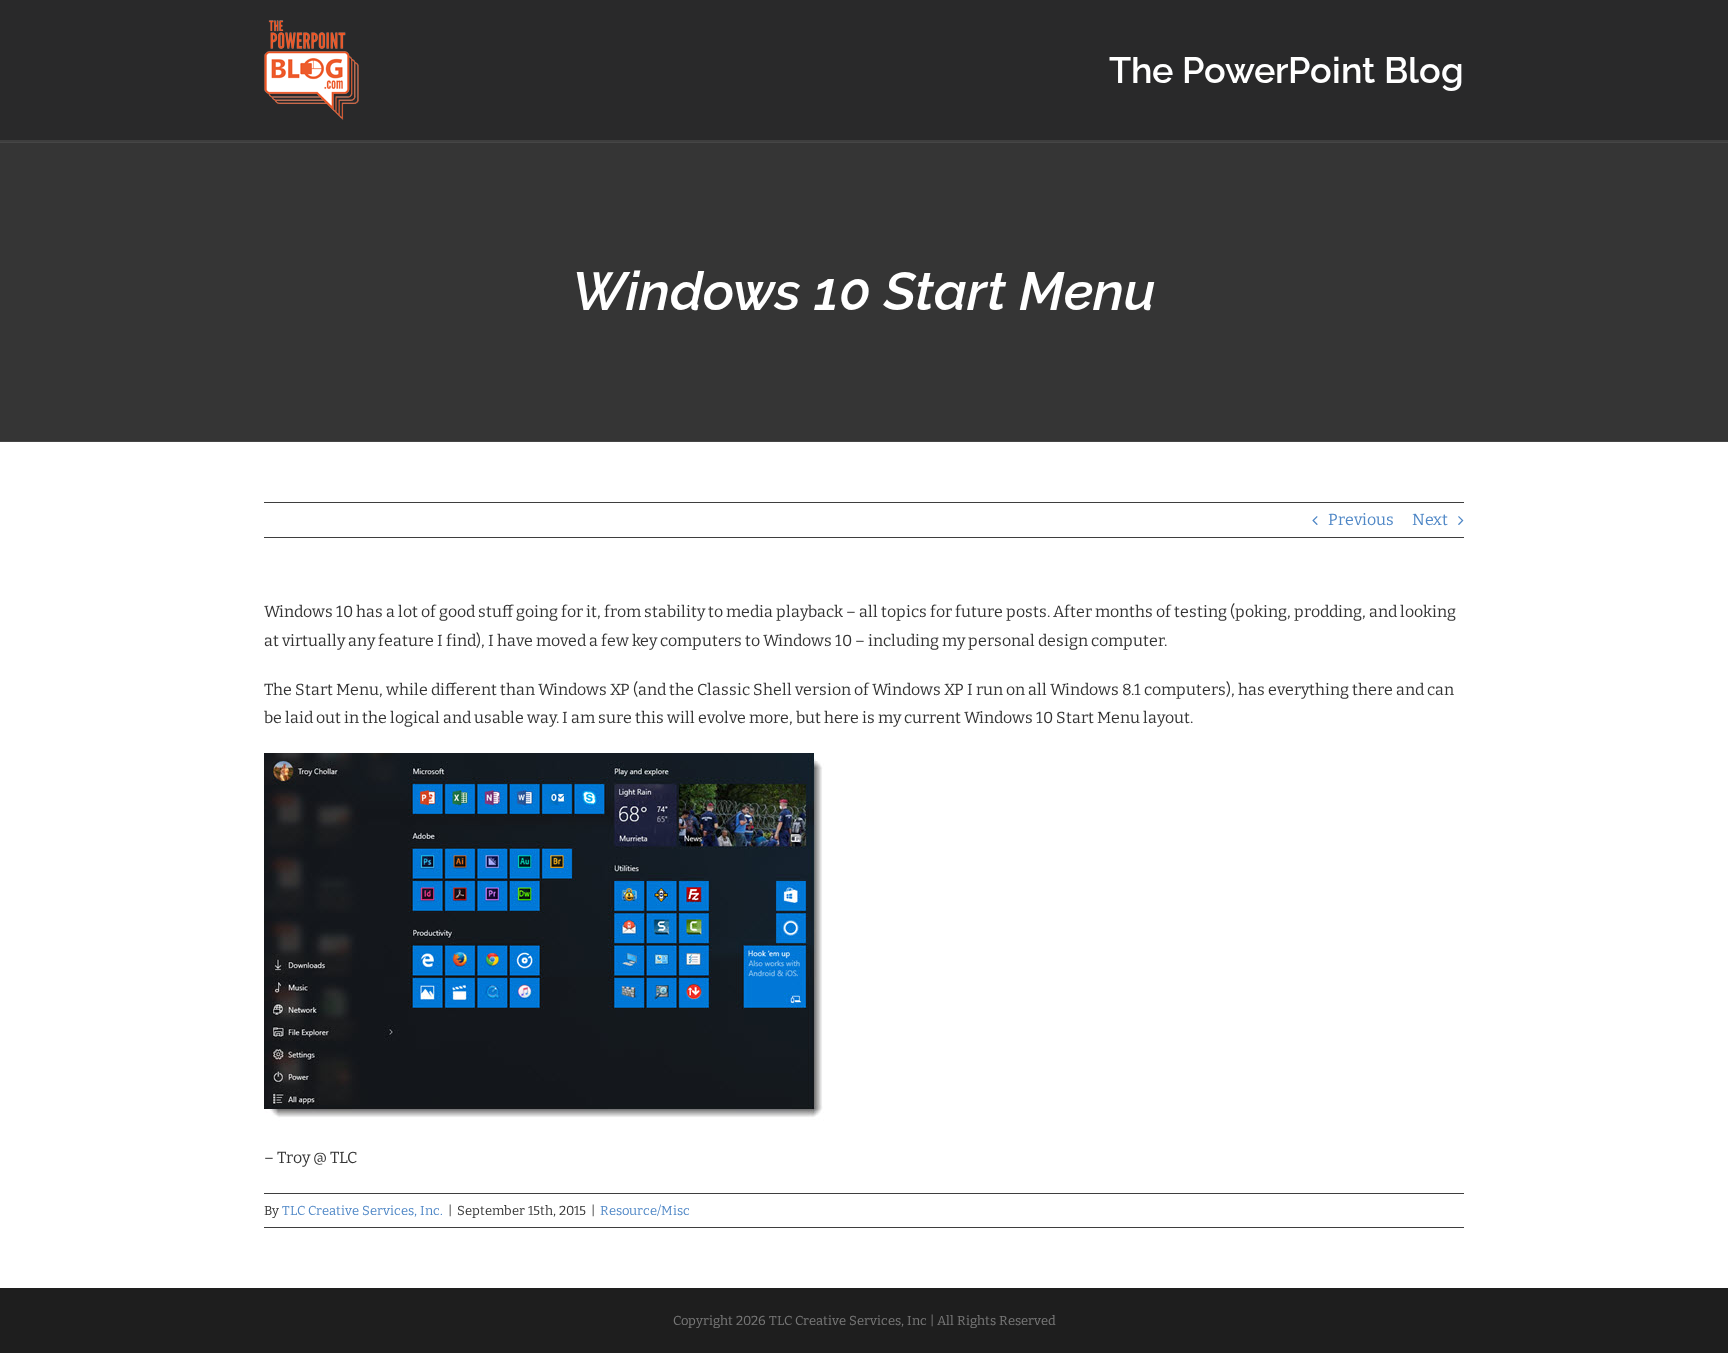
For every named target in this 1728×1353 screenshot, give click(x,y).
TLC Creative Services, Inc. (362, 1210)
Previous (1361, 519)
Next (1430, 519)
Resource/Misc (645, 1210)
